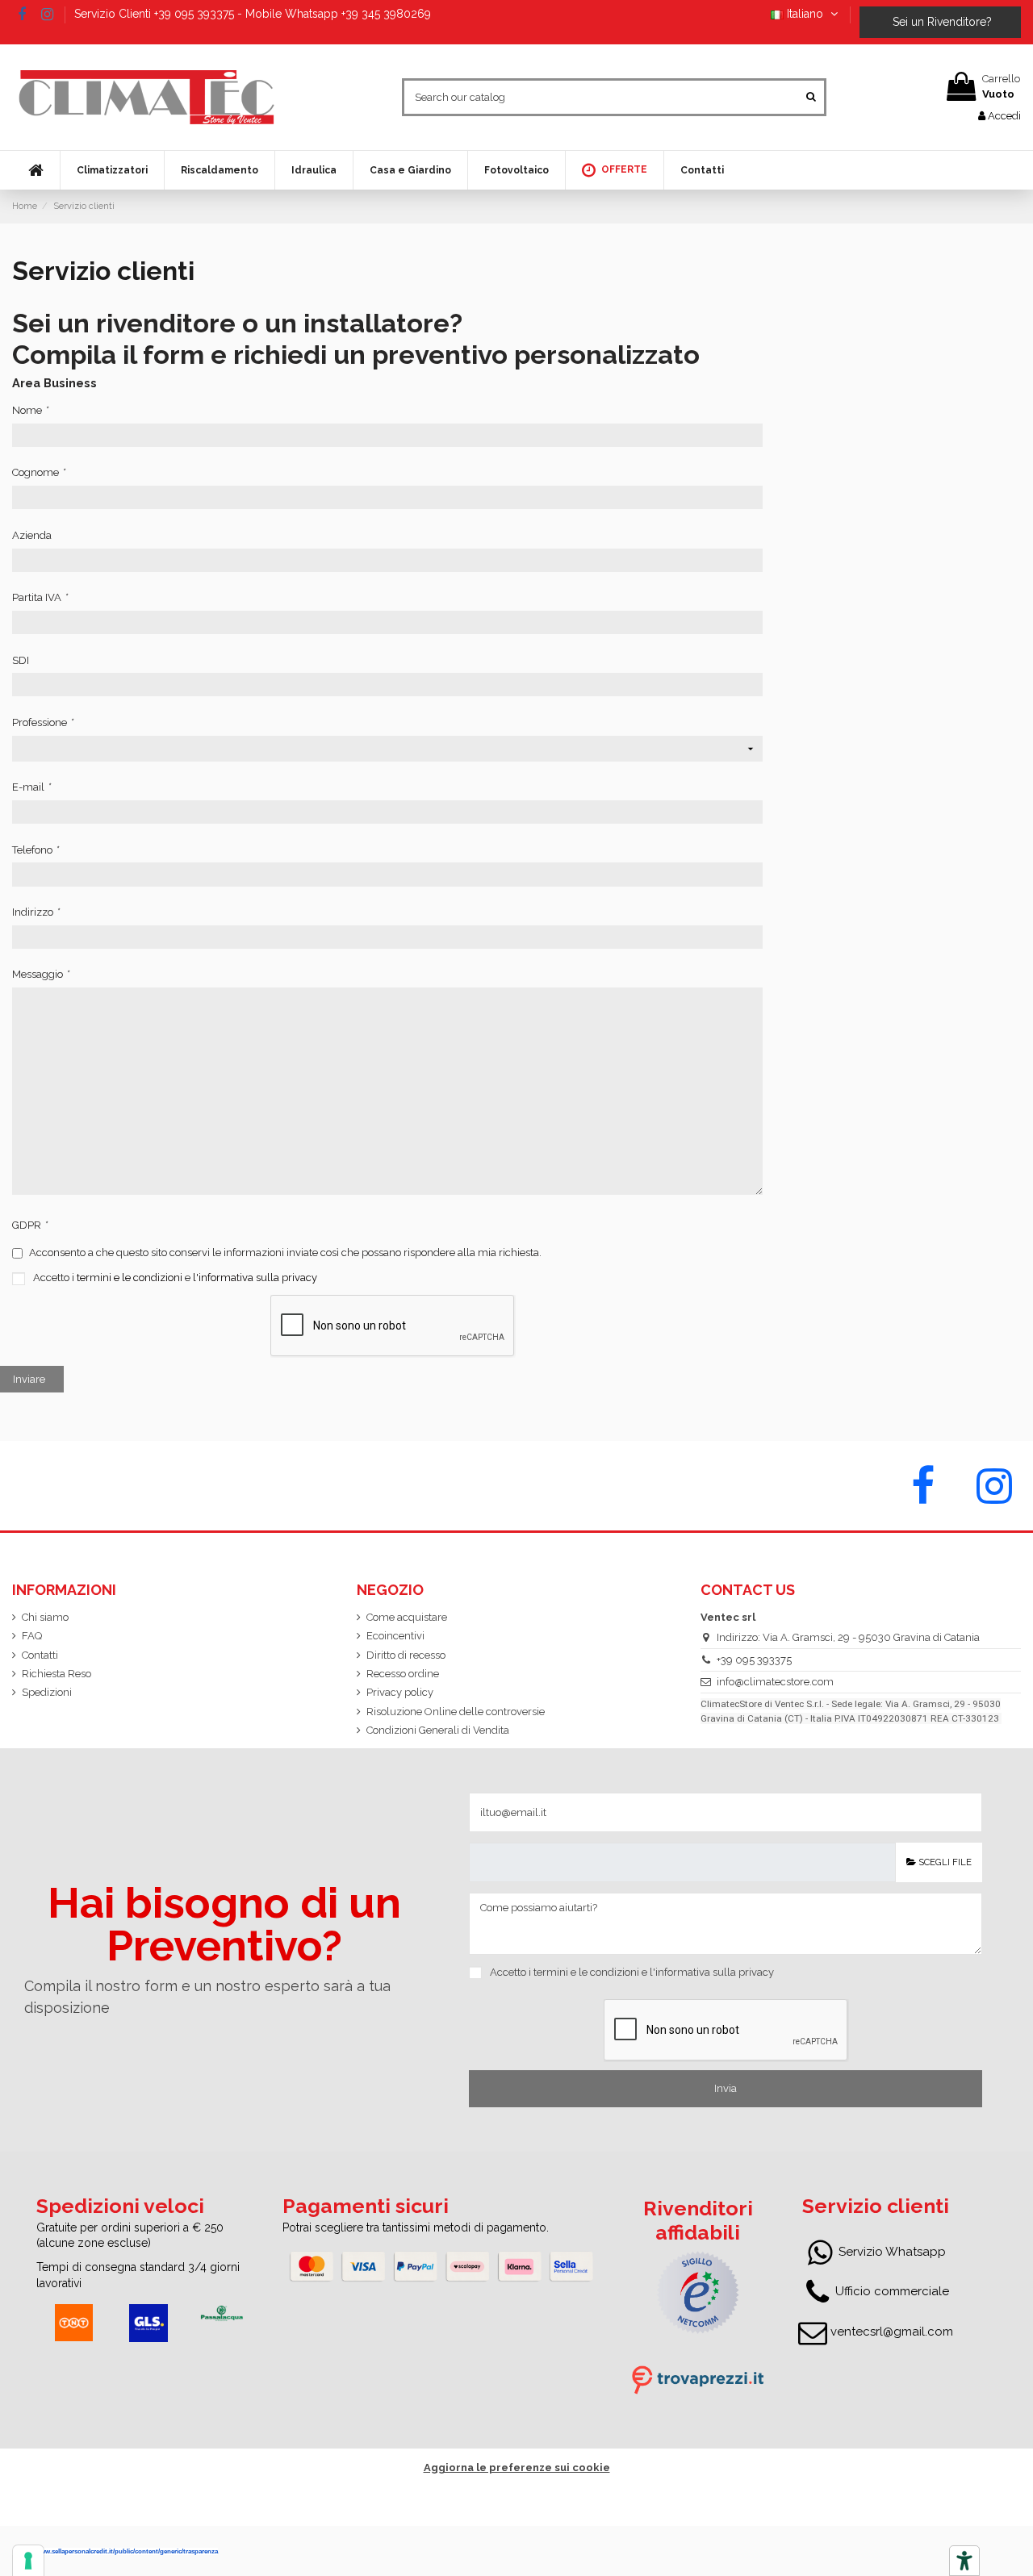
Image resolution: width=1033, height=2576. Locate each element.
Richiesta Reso (56, 1674)
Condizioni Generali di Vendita (438, 1730)
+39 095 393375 (754, 1660)
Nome (30, 410)
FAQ (32, 1636)
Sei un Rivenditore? (941, 22)
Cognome (38, 472)
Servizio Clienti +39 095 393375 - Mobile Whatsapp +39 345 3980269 (253, 14)
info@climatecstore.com (775, 1682)
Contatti (40, 1655)
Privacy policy (400, 1692)
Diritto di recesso (406, 1655)
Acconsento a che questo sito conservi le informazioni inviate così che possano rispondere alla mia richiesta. (284, 1253)
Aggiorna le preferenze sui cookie (517, 2467)
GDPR (29, 1225)
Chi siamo (45, 1617)
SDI (21, 660)
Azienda (32, 535)
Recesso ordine (403, 1674)
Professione (42, 722)
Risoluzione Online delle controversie (456, 1712)
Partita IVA (40, 597)
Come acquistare (407, 1617)
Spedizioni (47, 1692)
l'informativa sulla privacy (255, 1278)
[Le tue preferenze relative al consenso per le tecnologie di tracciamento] (28, 2561)
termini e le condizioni (130, 1278)
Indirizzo (36, 912)
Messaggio (40, 974)
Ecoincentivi (395, 1636)
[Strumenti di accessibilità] (964, 2561)
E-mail (31, 787)
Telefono (35, 850)
